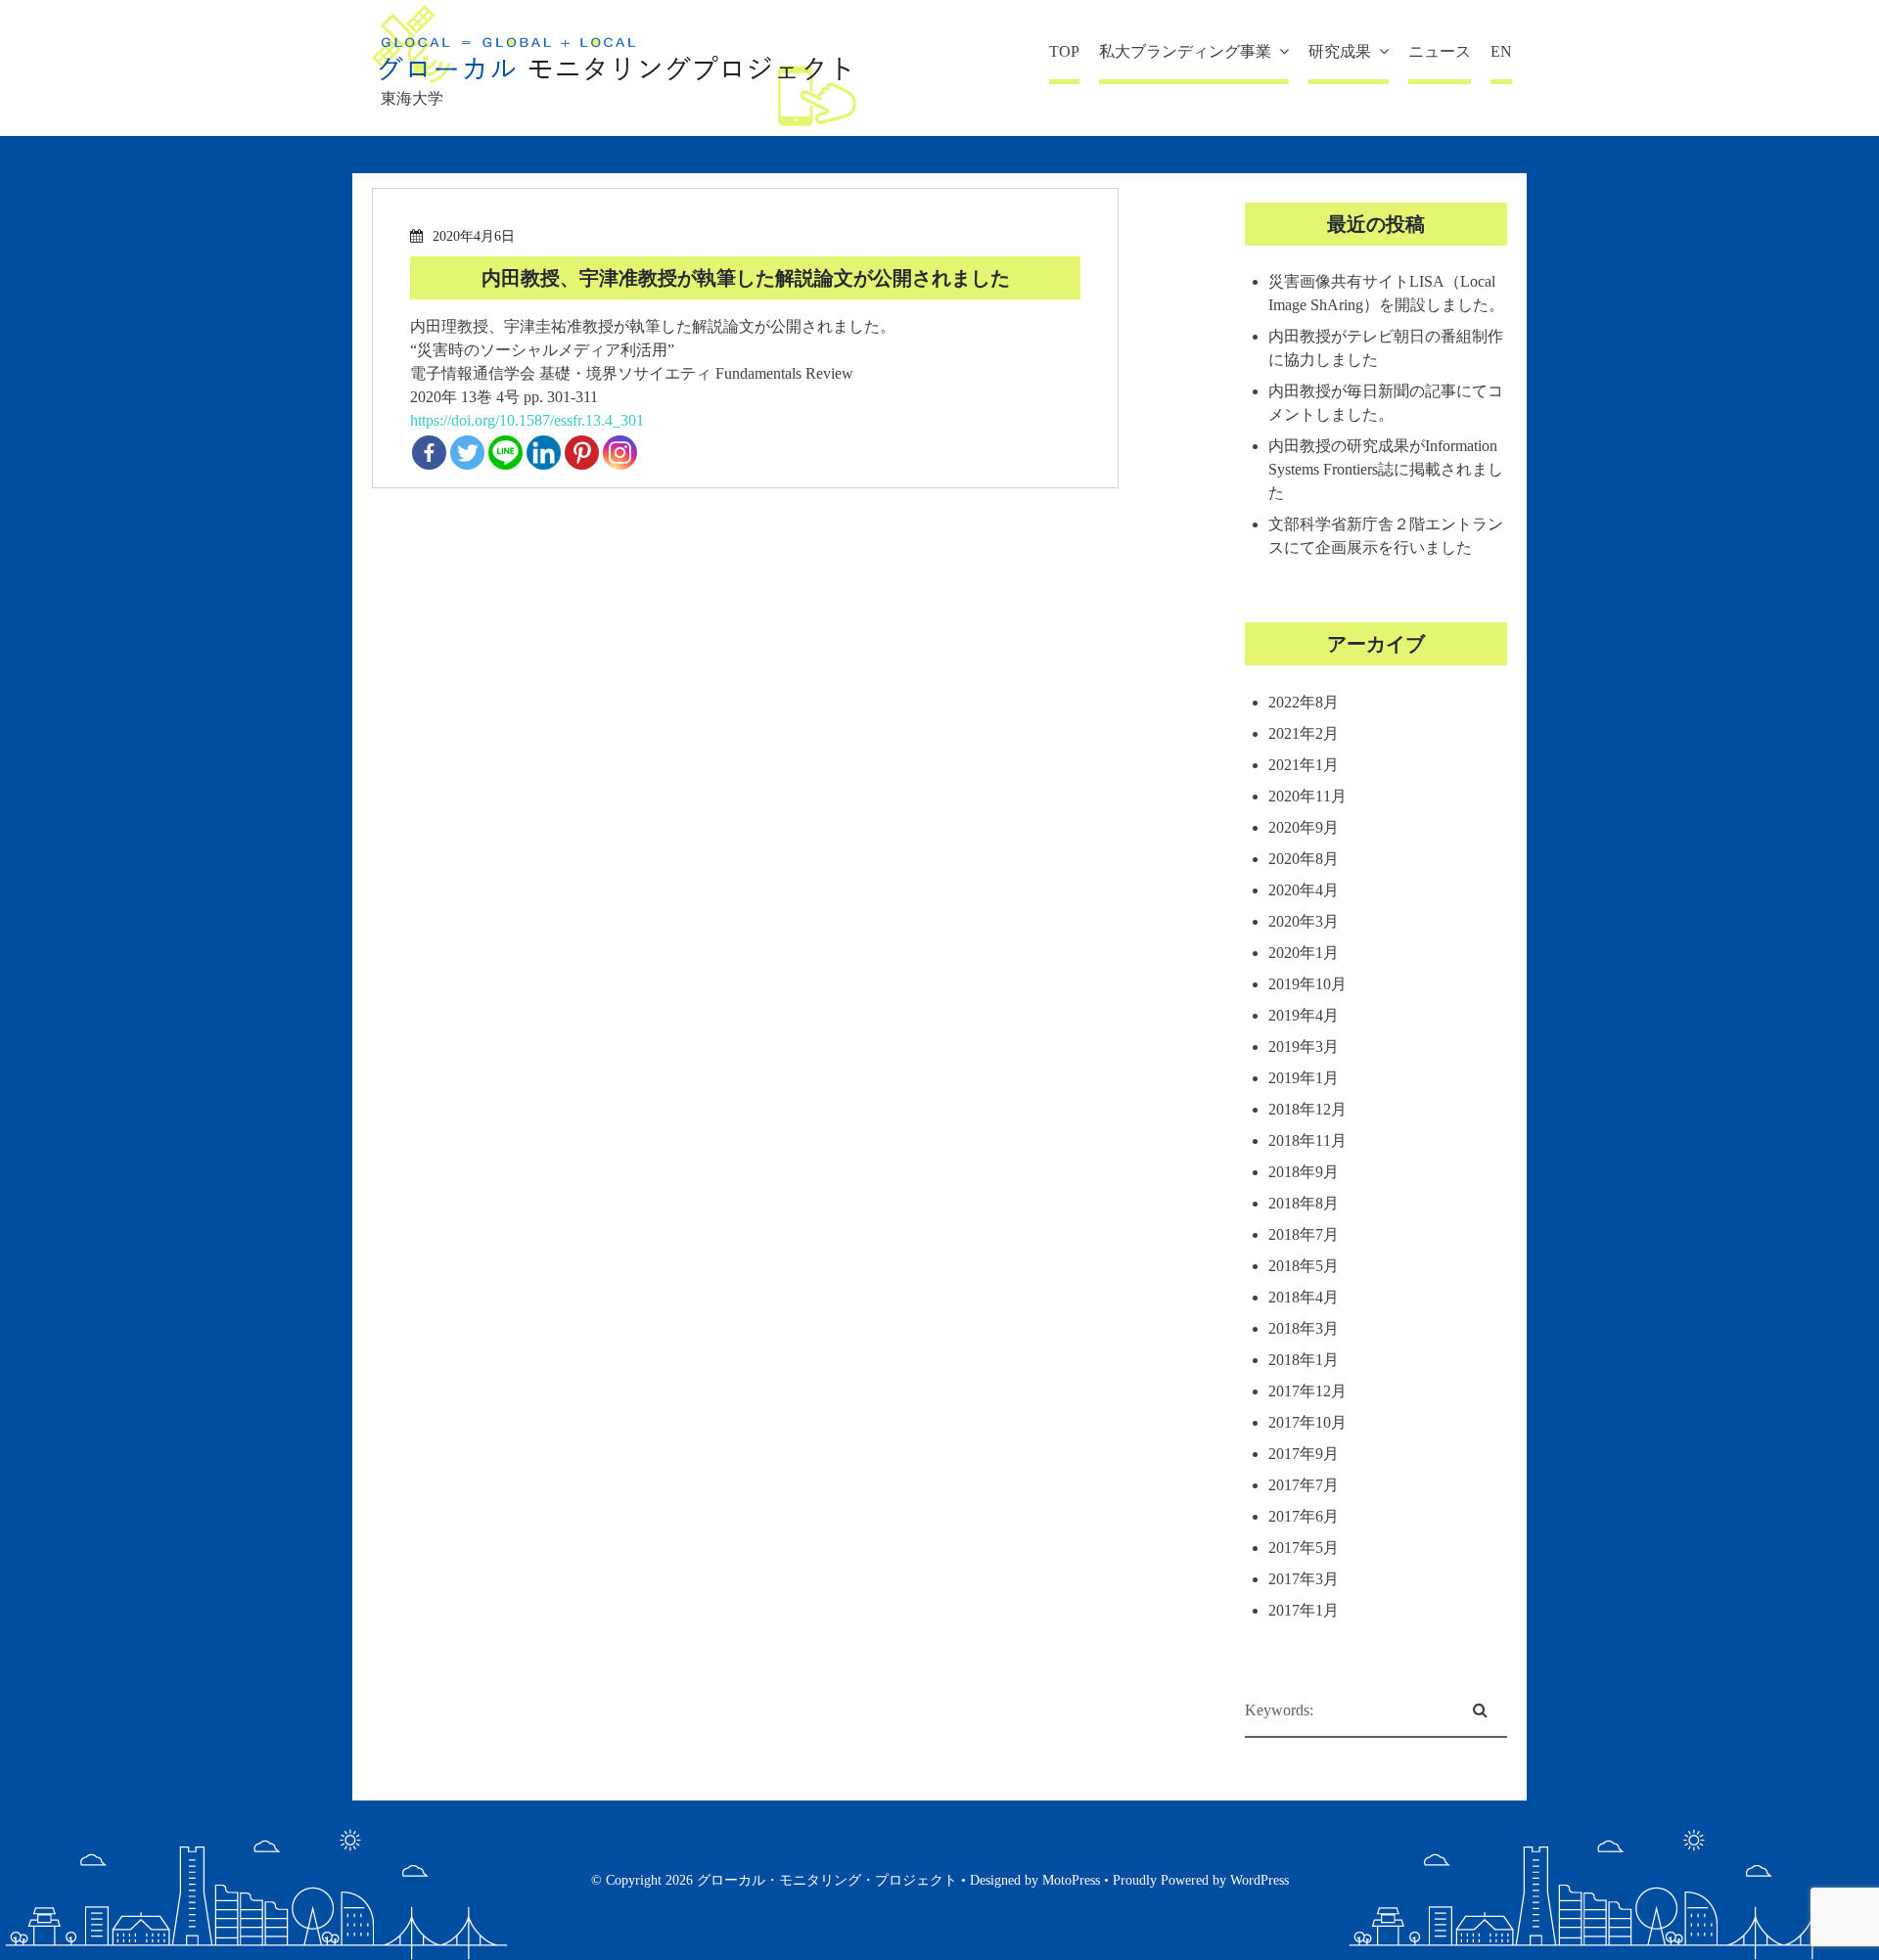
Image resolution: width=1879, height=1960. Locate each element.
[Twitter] (467, 453)
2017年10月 (1307, 1422)
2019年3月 (1304, 1047)
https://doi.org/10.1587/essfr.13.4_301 (527, 420)
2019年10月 (1307, 984)
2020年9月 (1304, 827)
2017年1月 (1304, 1610)
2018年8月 (1304, 1203)
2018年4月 (1304, 1297)
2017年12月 (1307, 1391)
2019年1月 (1304, 1078)
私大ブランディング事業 (1185, 51)
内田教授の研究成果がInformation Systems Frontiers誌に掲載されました (1386, 469)
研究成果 (1340, 51)
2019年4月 (1304, 1015)
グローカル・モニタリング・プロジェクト (827, 1880)
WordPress (1260, 1880)
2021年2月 (1304, 733)
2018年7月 (1304, 1234)
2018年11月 (1307, 1140)
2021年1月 (1304, 765)
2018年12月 (1307, 1109)
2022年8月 (1304, 702)
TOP (1064, 51)
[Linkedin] (544, 453)
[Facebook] (429, 453)
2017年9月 (1304, 1454)
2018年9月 (1304, 1172)
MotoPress (1071, 1880)
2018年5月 (1304, 1266)
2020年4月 (1304, 890)
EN (1501, 51)
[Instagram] (620, 453)
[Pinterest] (582, 453)
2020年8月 (1304, 859)
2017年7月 (1304, 1485)
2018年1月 (1304, 1360)
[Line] (505, 453)
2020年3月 (1304, 921)
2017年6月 (1304, 1516)
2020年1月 (1304, 953)
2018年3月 (1304, 1328)
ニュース (1440, 51)
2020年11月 (1307, 796)
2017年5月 (1304, 1548)
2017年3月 (1304, 1579)
